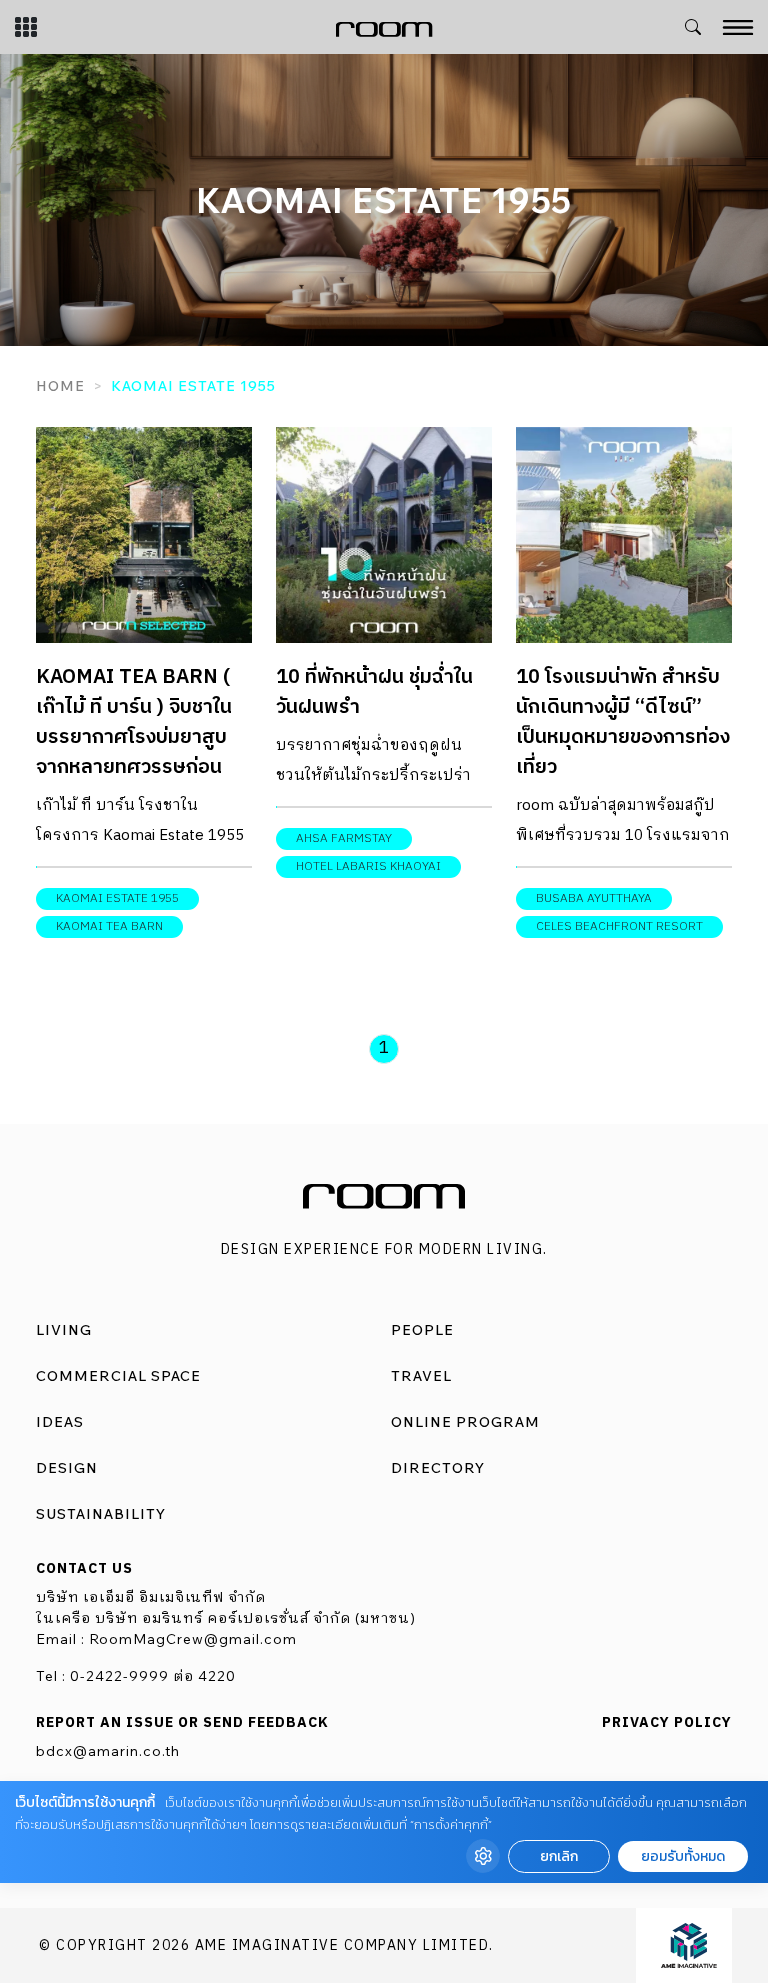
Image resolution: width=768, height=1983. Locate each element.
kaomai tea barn (109, 926)
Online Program (465, 1422)
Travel (421, 1376)
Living (64, 1330)
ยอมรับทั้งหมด (683, 1856)
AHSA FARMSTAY (344, 838)
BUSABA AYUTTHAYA (594, 898)
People (422, 1330)
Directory (438, 1468)
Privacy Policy (667, 1723)
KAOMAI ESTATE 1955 (117, 898)
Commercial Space (118, 1376)
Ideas (60, 1422)
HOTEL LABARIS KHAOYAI (368, 866)
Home (60, 386)
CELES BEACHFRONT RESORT (619, 926)
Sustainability (101, 1514)
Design (67, 1468)
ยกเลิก (559, 1856)
